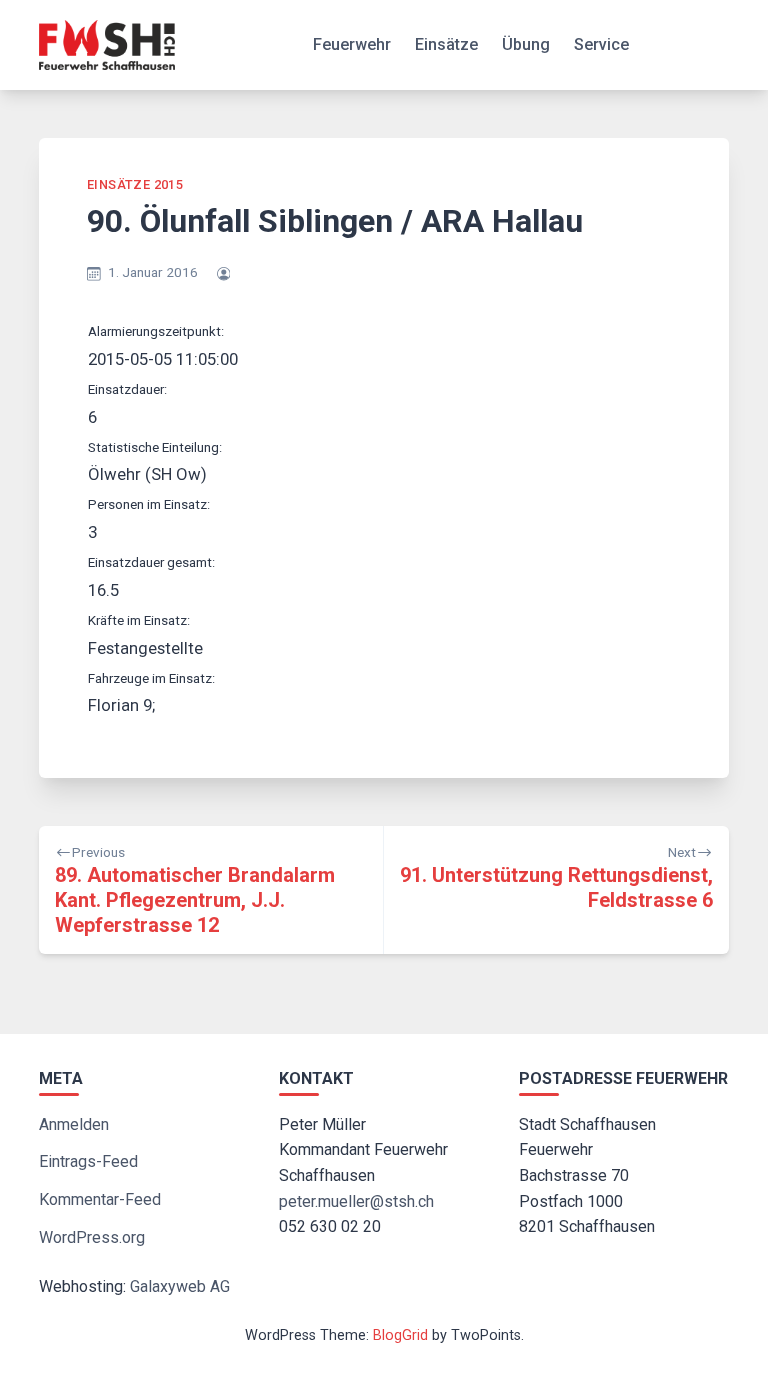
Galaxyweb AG (180, 1286)
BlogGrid (400, 1335)
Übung (526, 44)
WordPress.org (92, 1237)
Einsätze (446, 44)
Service (601, 44)
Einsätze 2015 (135, 184)
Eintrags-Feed (88, 1161)
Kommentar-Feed (100, 1199)
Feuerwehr (352, 44)
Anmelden (74, 1124)
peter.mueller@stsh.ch (356, 1201)
